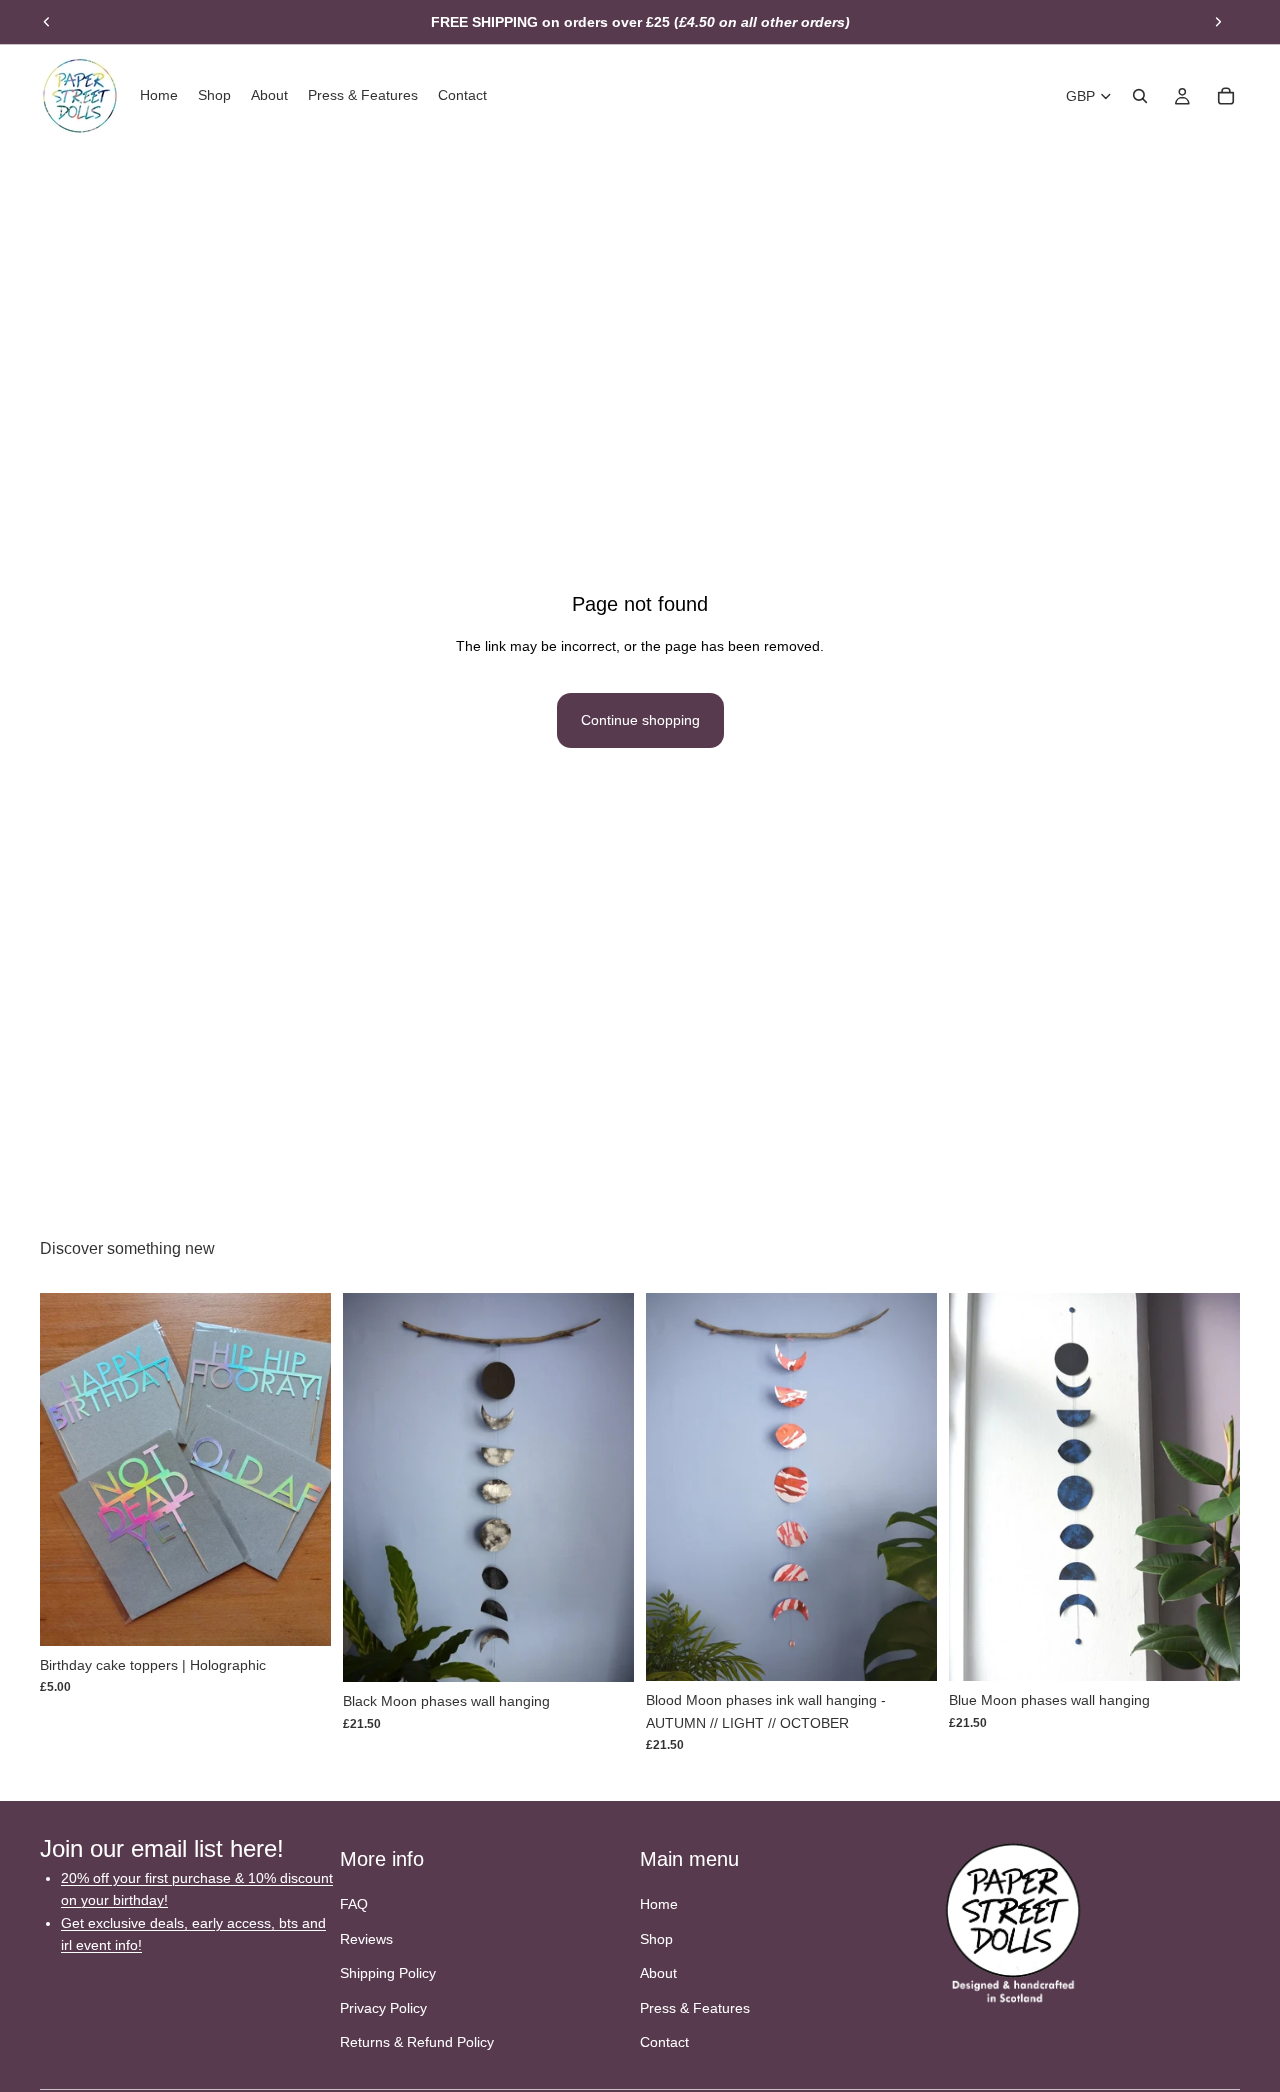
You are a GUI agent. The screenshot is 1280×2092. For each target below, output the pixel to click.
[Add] (603, 1651)
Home (659, 1904)
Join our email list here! (162, 1848)
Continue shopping (640, 720)
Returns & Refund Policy (417, 2041)
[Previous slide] (47, 22)
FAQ (354, 1904)
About (658, 1973)
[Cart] (1226, 96)
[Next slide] (1218, 22)
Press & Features (695, 2007)
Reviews (366, 1938)
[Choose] (300, 1615)
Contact (664, 2041)
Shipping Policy (388, 1973)
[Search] (1140, 96)
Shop (656, 1938)
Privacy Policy (383, 2007)
